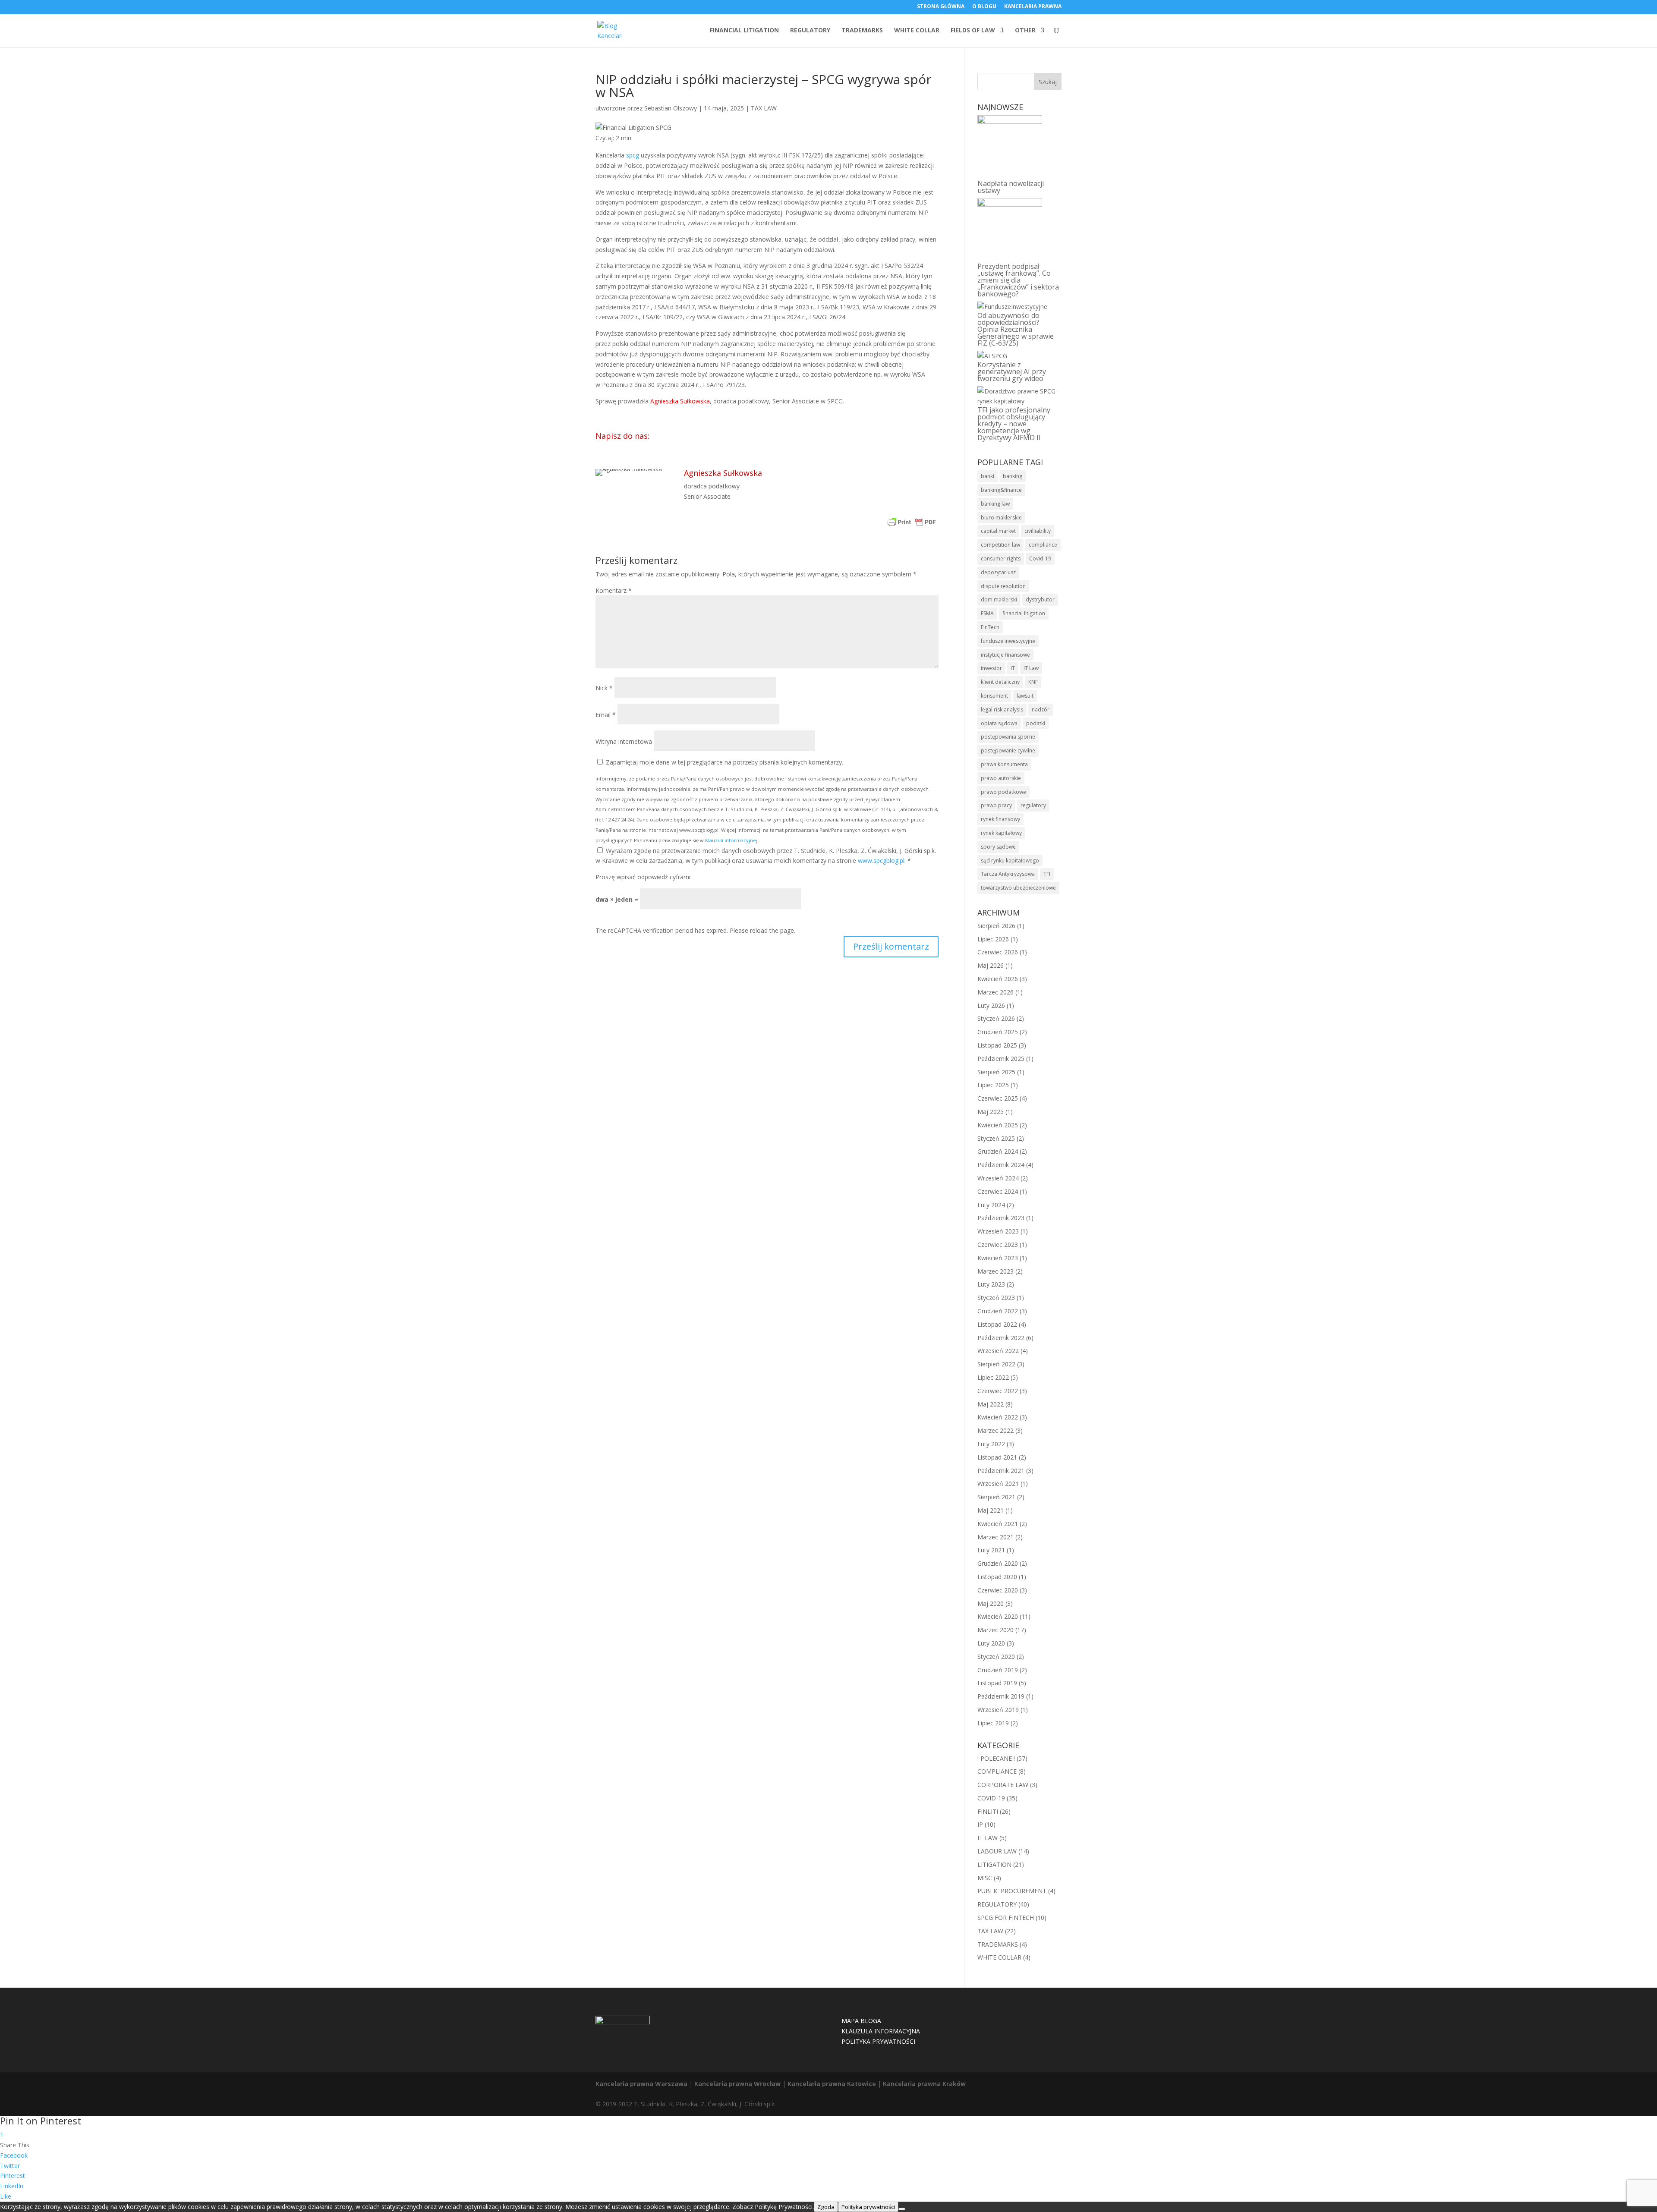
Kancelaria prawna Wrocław (737, 2084)
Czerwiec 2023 (998, 1244)
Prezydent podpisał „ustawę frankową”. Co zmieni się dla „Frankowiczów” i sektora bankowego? (1018, 280)
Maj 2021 (991, 1510)
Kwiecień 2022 (998, 1417)
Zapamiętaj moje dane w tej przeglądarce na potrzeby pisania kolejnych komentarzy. (725, 762)
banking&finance (1001, 490)
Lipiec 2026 (993, 939)
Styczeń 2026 (996, 1018)
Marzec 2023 (995, 1271)
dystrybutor (1040, 599)
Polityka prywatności (868, 2207)
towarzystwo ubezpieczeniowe (1018, 888)
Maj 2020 (991, 1603)
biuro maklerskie (1001, 518)
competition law (1000, 545)
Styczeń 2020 (996, 1657)
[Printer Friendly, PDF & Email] (912, 523)
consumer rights (1001, 559)
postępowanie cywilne (1008, 750)
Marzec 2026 (995, 992)
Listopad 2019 (997, 1683)
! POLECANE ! (996, 1758)
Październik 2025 (1001, 1059)
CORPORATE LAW (1003, 1785)
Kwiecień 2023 (998, 1258)
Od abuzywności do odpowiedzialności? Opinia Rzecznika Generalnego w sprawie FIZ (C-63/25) (1016, 329)
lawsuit (1025, 696)
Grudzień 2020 (998, 1563)
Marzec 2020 (995, 1630)
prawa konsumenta (1004, 764)
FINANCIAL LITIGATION (744, 31)
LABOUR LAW (997, 1851)
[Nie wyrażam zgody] (902, 2209)
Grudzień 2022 (998, 1311)
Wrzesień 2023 (998, 1231)
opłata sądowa (999, 723)
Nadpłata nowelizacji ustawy (1011, 187)
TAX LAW (764, 108)
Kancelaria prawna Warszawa (641, 2084)
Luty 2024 (991, 1205)
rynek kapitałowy (1001, 833)
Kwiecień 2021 (998, 1524)
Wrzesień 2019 (998, 1710)
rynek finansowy (1000, 819)
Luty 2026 (991, 1005)
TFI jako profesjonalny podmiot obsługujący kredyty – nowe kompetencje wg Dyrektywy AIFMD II (1014, 424)
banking (1013, 476)
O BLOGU (984, 7)
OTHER (1025, 31)
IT (1013, 668)
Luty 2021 (991, 1550)
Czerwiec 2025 (998, 1098)
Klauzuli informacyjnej (731, 840)
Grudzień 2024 (998, 1151)
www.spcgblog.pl (881, 861)
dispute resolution (1003, 586)
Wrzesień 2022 (998, 1351)
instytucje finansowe (1005, 655)
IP (980, 1824)
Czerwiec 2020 (998, 1590)
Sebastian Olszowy (671, 108)
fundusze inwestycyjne (1008, 641)
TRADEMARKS (862, 31)
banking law (995, 504)
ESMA (987, 613)
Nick (604, 688)
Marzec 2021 (995, 1537)
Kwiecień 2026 (998, 979)
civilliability (1038, 531)
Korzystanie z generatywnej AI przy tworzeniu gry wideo (1012, 371)
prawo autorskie (1001, 778)
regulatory (1033, 805)
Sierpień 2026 (996, 926)
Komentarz (614, 590)
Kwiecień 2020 (998, 1616)
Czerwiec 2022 (998, 1391)
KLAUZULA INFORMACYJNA (881, 2031)
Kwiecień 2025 (998, 1125)
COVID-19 (991, 1798)
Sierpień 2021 (996, 1497)
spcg (633, 155)
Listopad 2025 (997, 1045)
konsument (994, 696)
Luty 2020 (991, 1643)
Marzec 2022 (995, 1430)
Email (606, 715)
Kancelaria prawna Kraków (924, 2084)
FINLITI (988, 1811)
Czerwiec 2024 (998, 1191)
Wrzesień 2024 (998, 1178)
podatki (1036, 723)
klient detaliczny (1000, 682)
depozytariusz (998, 572)
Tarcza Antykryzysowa (1008, 874)
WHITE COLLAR (917, 31)
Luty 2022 (991, 1444)
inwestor (991, 668)
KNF (1033, 682)
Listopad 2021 (997, 1457)
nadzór (1041, 710)
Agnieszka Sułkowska (680, 401)
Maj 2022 (991, 1404)
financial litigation (1024, 613)
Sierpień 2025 (996, 1072)
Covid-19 (1040, 559)
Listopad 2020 (997, 1577)
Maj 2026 (991, 965)
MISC (985, 1878)
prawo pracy (996, 805)
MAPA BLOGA (861, 2021)
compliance (1043, 545)
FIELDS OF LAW (973, 31)
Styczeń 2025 (996, 1138)
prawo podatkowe (1003, 792)
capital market (998, 531)
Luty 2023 (991, 1284)
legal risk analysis (1002, 710)
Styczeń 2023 (996, 1298)
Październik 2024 (1001, 1165)
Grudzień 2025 (998, 1032)
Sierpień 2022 (996, 1364)
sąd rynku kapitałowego (1010, 861)
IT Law (1031, 668)
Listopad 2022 (997, 1324)
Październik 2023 (1001, 1218)
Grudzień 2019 (998, 1670)
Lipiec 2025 (993, 1085)
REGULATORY (810, 31)
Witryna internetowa (624, 741)
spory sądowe (998, 847)
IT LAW (988, 1838)
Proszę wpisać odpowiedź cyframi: (644, 877)
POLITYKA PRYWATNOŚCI (878, 2041)
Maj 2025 (991, 1112)
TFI (1047, 874)
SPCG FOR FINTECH (1006, 1918)
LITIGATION (994, 1864)
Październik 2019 (1001, 1696)
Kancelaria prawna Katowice (832, 2084)
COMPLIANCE (997, 1771)
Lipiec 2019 (993, 1723)
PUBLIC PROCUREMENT (1012, 1891)
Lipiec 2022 (993, 1377)
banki (988, 476)
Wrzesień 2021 (998, 1484)
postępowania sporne (1008, 737)
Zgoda (826, 2207)
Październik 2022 (1001, 1338)
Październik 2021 (1001, 1471)
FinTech (990, 627)
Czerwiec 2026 (998, 952)
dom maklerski (999, 599)
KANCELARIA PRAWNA (1033, 7)
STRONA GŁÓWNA (941, 7)
